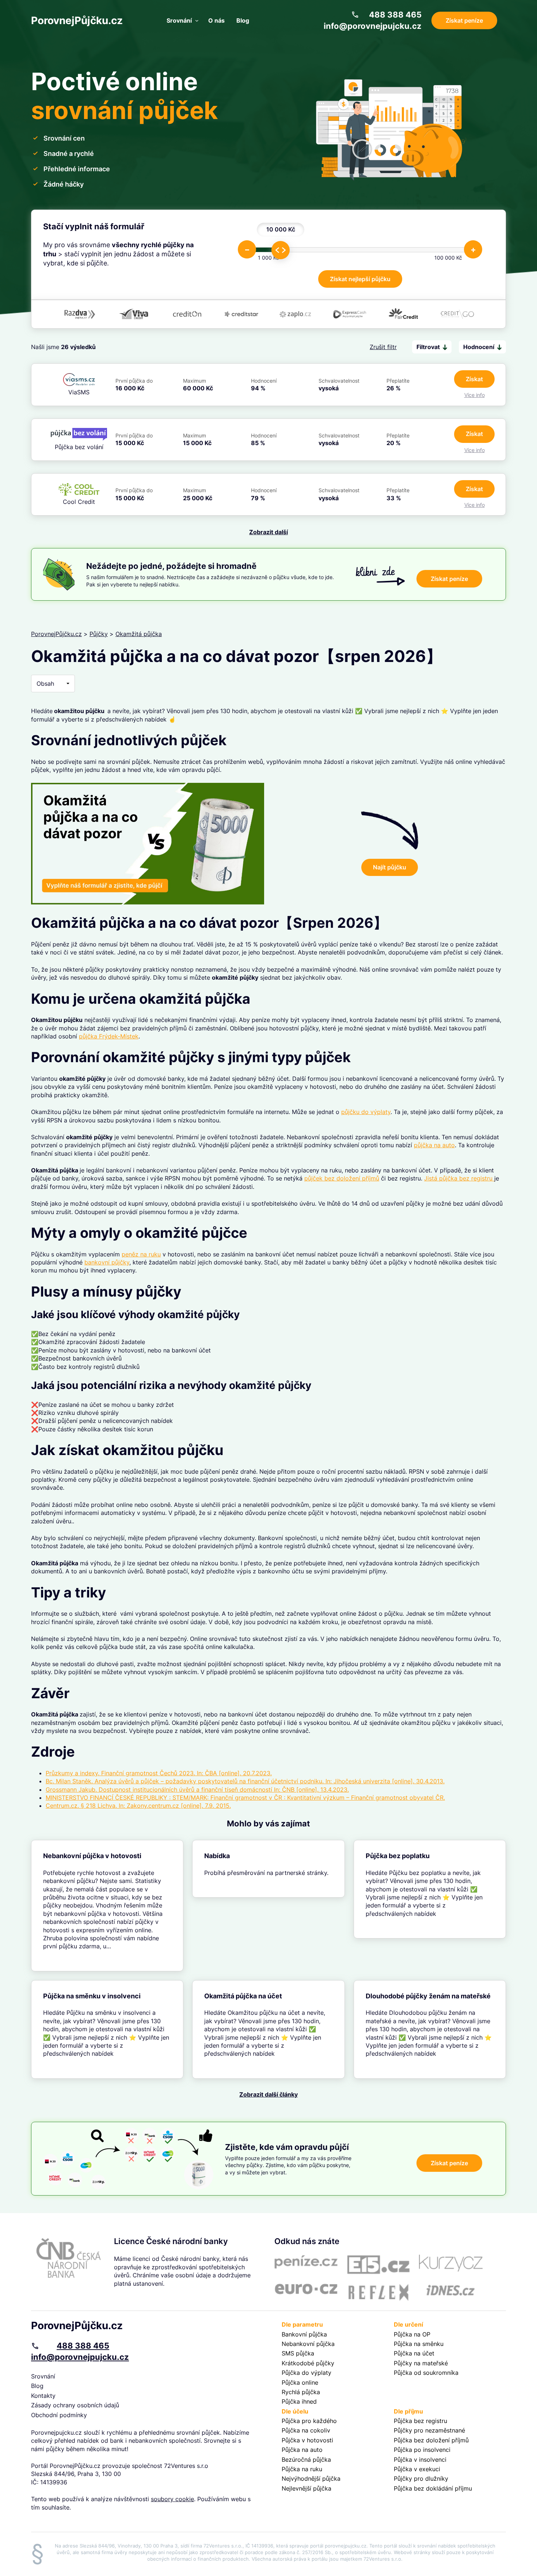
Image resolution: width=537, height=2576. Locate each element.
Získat (474, 379)
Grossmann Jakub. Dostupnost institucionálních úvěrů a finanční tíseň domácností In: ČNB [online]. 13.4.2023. (197, 1790)
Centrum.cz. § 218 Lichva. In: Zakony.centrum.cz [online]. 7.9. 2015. (138, 1806)
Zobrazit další (268, 532)
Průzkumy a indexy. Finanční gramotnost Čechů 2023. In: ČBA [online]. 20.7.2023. (159, 1773)
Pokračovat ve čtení (107, 1906)
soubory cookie (172, 2499)
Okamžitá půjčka (139, 634)
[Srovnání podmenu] (197, 20)
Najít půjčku (390, 867)
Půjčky (99, 634)
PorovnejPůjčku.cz (77, 20)
